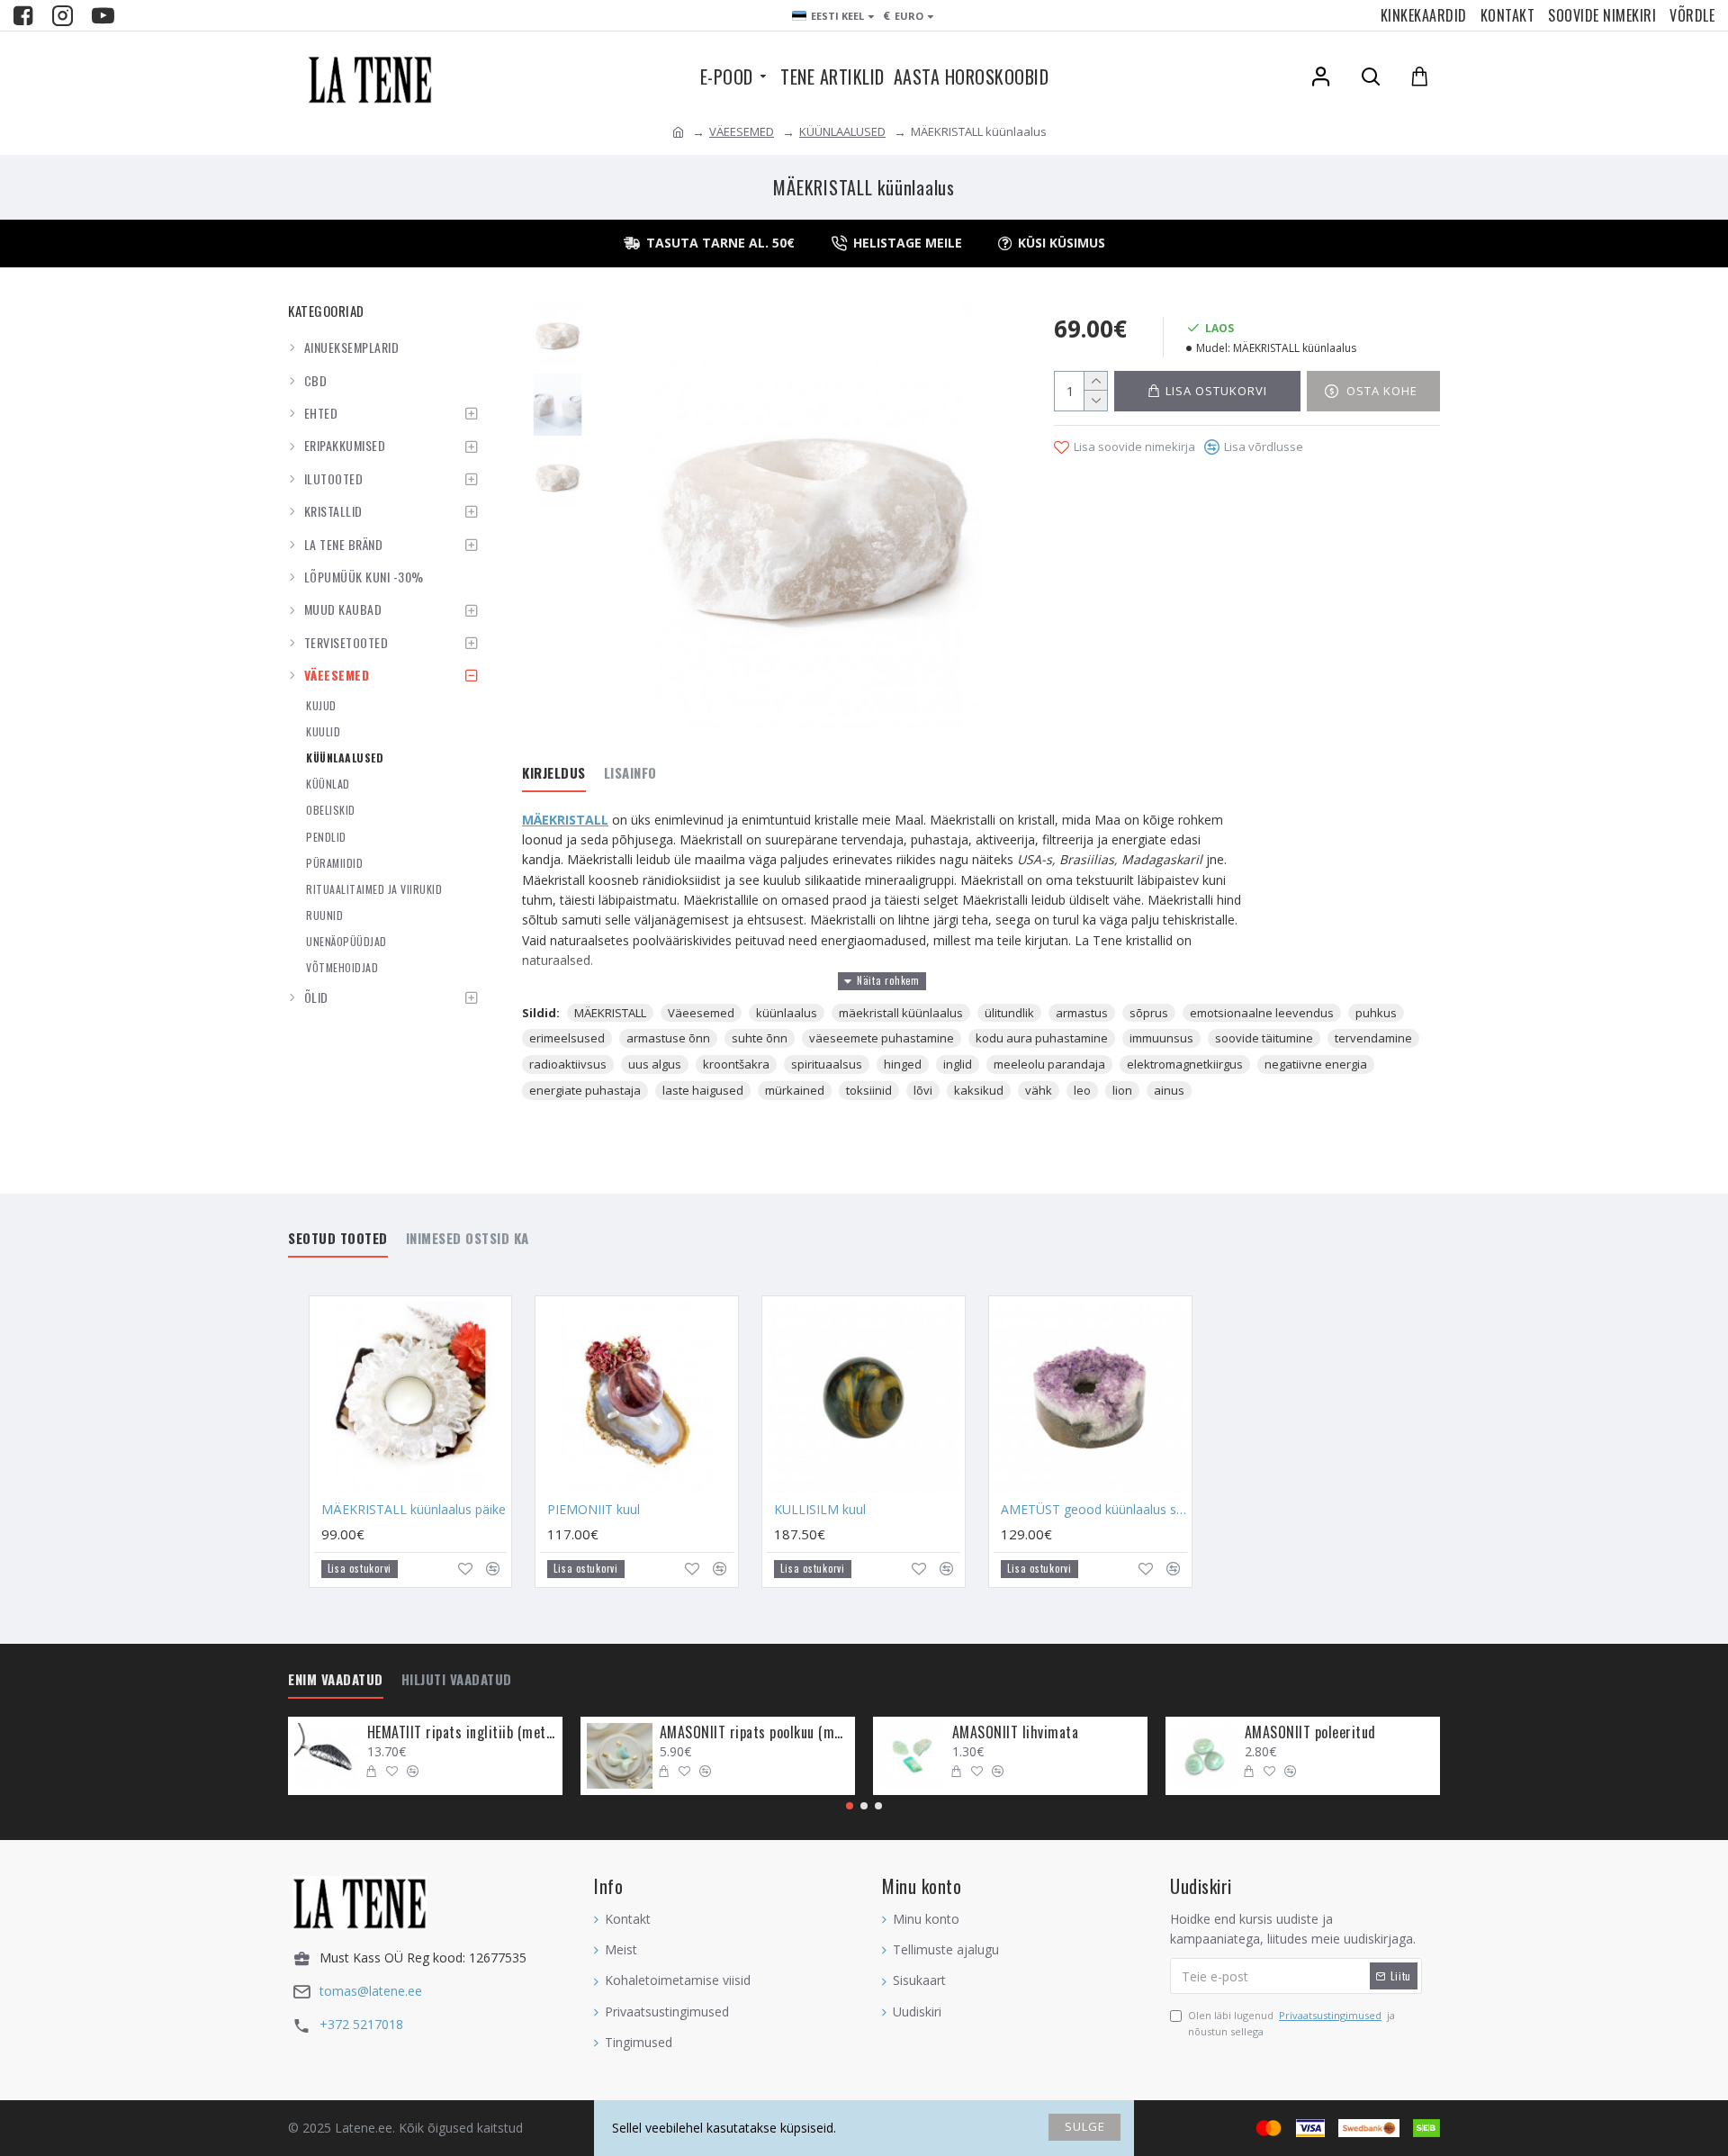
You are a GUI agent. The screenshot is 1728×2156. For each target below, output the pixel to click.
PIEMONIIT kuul (594, 1510)
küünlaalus (787, 1013)
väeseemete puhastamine (882, 1038)
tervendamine (1373, 1038)
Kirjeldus (554, 773)
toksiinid (869, 1090)
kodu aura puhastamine (1042, 1038)
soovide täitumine (1264, 1038)
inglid (958, 1064)
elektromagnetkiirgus (1185, 1064)
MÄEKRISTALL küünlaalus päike (414, 1510)
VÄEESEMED (742, 131)
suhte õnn (760, 1038)
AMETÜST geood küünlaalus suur (1094, 1510)
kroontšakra (736, 1064)
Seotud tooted (338, 1239)
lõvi (923, 1090)
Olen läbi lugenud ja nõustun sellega (1291, 2023)
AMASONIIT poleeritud (1310, 1732)
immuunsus (1161, 1038)
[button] (850, 1806)
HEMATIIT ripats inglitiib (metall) (462, 1732)
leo (1082, 1090)
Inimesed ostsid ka (468, 1239)
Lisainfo (630, 773)
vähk (1039, 1090)
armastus (1082, 1013)
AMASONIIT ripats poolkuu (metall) (754, 1732)
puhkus (1376, 1013)
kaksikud (979, 1090)
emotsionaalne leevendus (1262, 1013)
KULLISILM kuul (820, 1510)
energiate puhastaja (585, 1090)
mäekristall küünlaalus (901, 1013)
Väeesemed (701, 1013)
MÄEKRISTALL (565, 820)
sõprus (1149, 1013)
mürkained (795, 1090)
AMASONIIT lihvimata (1016, 1732)
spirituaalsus (827, 1064)
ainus (1169, 1090)
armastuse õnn (668, 1038)
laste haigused (703, 1090)
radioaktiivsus (568, 1064)
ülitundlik (1009, 1013)
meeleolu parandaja (1049, 1064)
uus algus (655, 1064)
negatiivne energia (1316, 1064)
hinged (903, 1064)
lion (1122, 1090)
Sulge (1085, 2126)
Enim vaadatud (336, 1680)
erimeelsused (567, 1038)
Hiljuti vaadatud (457, 1680)
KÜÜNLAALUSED (842, 131)
